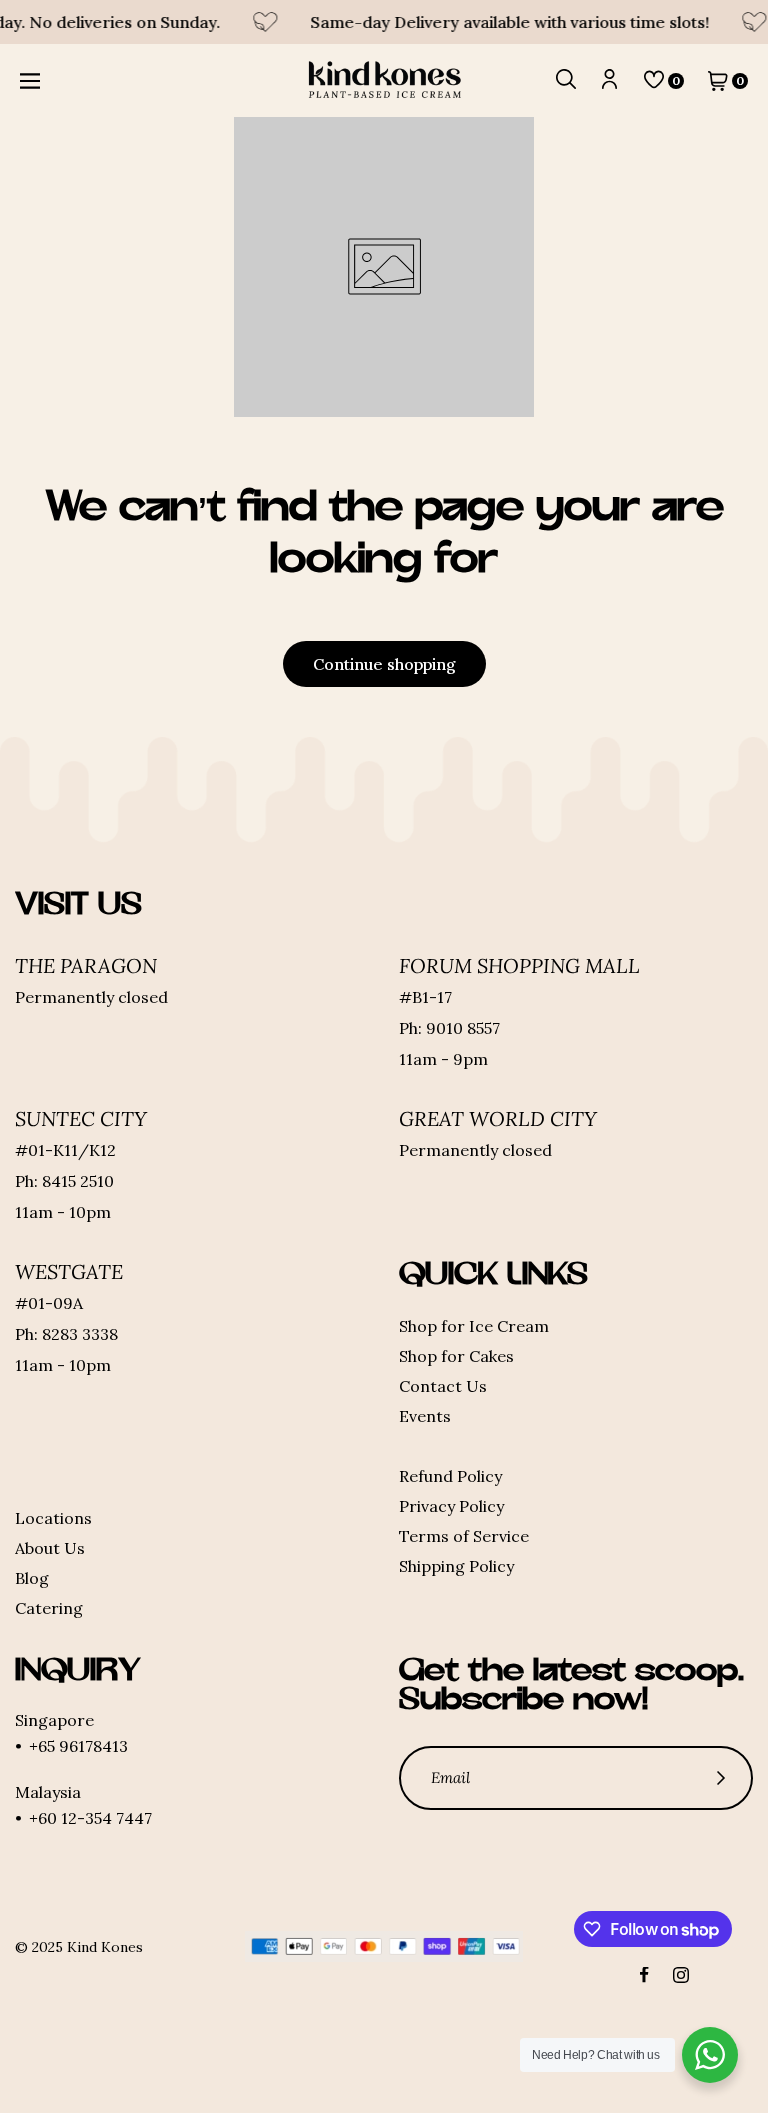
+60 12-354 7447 (90, 1818)
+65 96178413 (78, 1746)
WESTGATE (69, 1271)
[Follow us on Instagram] (681, 1975)
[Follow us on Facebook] (645, 1975)
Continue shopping (384, 664)
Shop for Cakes (456, 1356)
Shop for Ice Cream (474, 1326)
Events (425, 1416)
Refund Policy (450, 1476)
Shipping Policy (456, 1566)
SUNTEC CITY (81, 1118)
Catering (49, 1608)
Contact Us (443, 1386)
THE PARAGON (86, 965)
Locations (53, 1518)
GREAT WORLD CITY (498, 1118)
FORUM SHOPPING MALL (519, 965)
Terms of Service (464, 1536)
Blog (32, 1578)
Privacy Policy (451, 1506)
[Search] (566, 80)
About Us (50, 1548)
